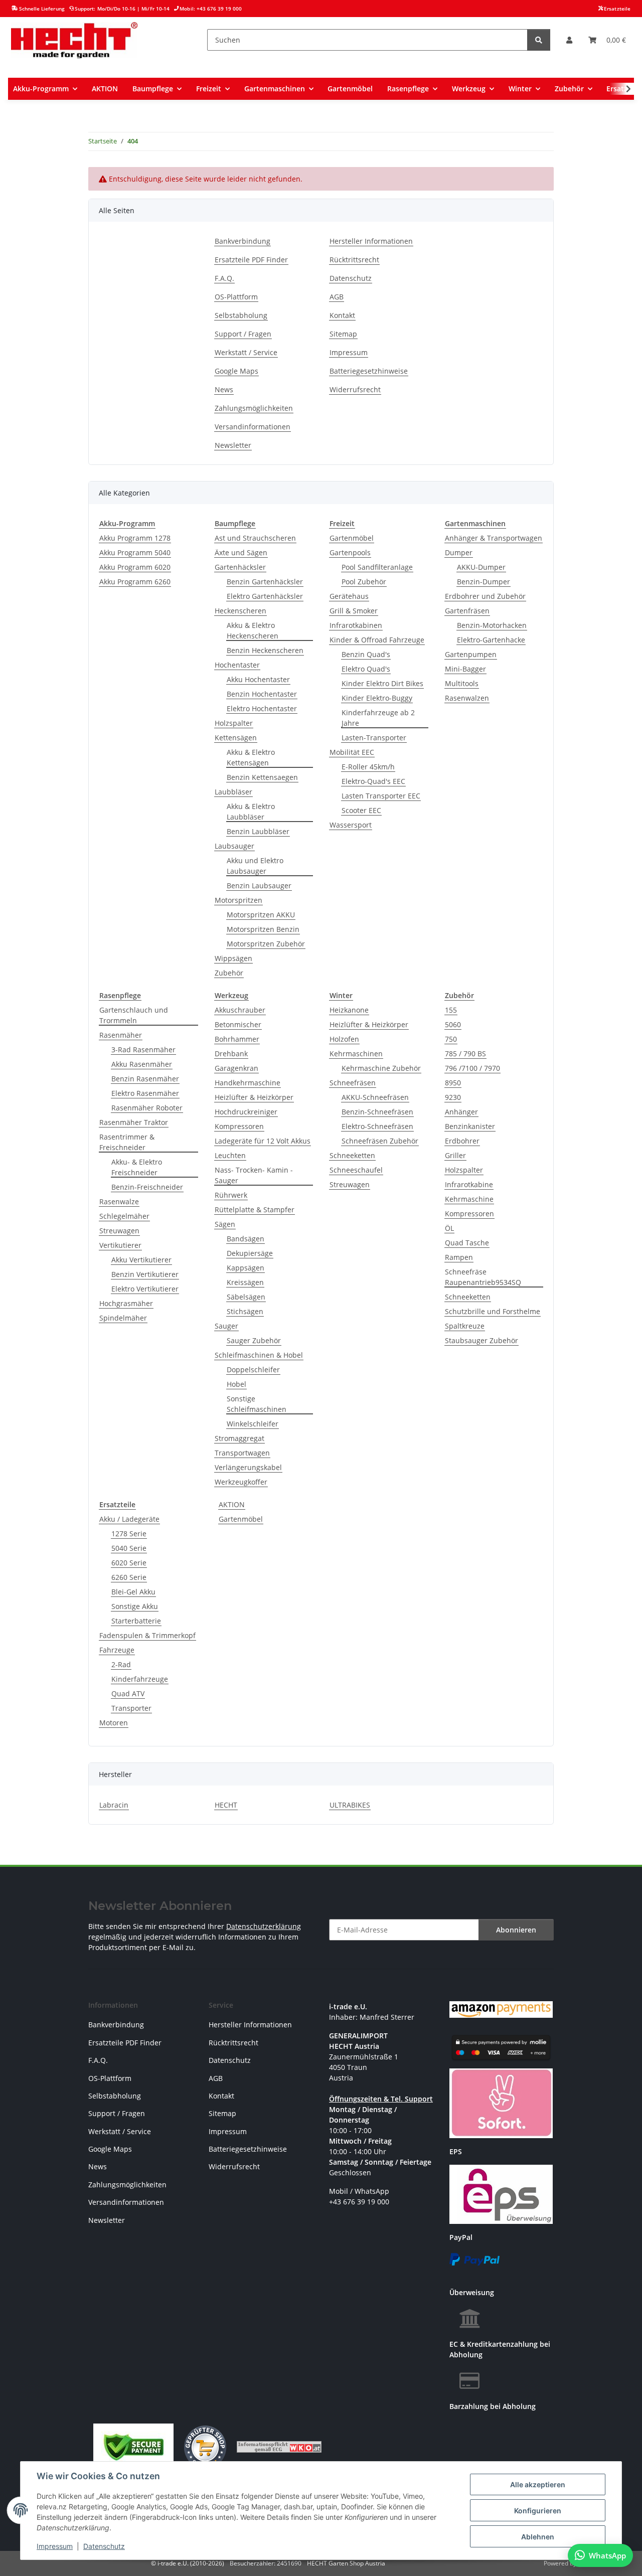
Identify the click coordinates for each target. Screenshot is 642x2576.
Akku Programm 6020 (135, 567)
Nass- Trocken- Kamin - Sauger (254, 1175)
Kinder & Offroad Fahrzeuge (377, 640)
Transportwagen (242, 1453)
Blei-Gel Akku (133, 1592)
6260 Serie (129, 1577)
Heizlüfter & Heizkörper (254, 1097)
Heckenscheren (240, 611)
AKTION (232, 1504)
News (224, 389)
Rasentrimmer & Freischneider (127, 1142)
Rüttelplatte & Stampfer (255, 1210)
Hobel (236, 1384)
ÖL (449, 1228)
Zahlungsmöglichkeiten (254, 408)
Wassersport (351, 825)
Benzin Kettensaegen (262, 777)
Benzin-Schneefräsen (377, 1112)
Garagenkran (236, 1068)
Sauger (226, 1326)
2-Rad (121, 1664)
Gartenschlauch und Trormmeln (134, 1015)
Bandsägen (246, 1239)
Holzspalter (234, 723)
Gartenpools (350, 552)
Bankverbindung (243, 241)
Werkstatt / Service (246, 352)
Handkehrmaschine (248, 1083)
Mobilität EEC (352, 752)
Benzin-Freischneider (147, 1187)
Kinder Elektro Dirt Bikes (382, 683)
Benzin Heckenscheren (265, 650)
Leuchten (230, 1155)
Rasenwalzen (467, 698)
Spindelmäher (123, 1318)
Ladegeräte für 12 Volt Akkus (263, 1141)
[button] (569, 40)
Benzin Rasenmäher (145, 1079)
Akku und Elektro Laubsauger (255, 866)
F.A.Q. (224, 278)
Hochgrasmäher (126, 1303)
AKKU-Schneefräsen (375, 1097)
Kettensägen (236, 738)
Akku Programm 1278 (135, 538)
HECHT (226, 1805)
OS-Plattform (236, 297)
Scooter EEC (361, 810)
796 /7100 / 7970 (472, 1068)
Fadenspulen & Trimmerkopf (147, 1635)
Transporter (131, 1708)
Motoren (114, 1723)
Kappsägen (246, 1268)
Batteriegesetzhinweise (369, 371)
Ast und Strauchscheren (255, 538)
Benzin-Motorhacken (492, 625)
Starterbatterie (136, 1621)
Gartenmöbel (352, 538)
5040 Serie (129, 1548)
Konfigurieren (538, 2511)
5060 (453, 1024)
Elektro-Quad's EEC (373, 781)
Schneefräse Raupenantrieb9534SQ (483, 1277)
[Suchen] (539, 40)
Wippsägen (233, 958)
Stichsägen (245, 1311)
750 (451, 1039)
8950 (453, 1083)
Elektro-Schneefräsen (377, 1126)
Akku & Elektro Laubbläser (251, 812)
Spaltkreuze (465, 1326)
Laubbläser (233, 792)
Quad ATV (128, 1694)
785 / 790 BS (465, 1054)
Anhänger (461, 1112)
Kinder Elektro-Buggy (377, 698)
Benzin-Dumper (484, 582)
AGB (337, 297)
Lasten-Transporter (374, 738)
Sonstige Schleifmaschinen (257, 1404)
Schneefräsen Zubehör (380, 1141)
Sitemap (343, 334)
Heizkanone (349, 1010)
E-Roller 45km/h (368, 767)
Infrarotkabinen (356, 625)
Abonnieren (516, 1930)
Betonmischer (238, 1024)
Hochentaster (237, 665)
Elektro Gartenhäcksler (265, 596)
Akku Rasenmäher (142, 1064)
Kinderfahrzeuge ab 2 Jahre (378, 718)
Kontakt (342, 315)
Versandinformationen (253, 427)
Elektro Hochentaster (262, 708)
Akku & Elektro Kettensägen (251, 757)
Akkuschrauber (240, 1010)
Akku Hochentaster (258, 679)
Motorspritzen (238, 900)
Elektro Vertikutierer (145, 1289)
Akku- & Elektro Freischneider (137, 1167)
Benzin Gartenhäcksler (265, 582)
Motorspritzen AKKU (261, 915)
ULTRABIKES (350, 1805)
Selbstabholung (241, 315)
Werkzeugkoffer (241, 1482)
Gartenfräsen (467, 611)
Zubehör (229, 973)
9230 (453, 1097)
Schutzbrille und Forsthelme (493, 1311)
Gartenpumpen (471, 654)
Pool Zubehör (364, 582)
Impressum (55, 2546)
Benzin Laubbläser (258, 831)
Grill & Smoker (354, 611)
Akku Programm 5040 (135, 552)
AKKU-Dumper (481, 567)
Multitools (462, 683)
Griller (455, 1155)
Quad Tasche (467, 1243)
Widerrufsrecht (355, 389)
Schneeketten (352, 1155)
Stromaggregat (239, 1438)
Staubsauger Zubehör (481, 1340)
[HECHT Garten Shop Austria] (74, 40)
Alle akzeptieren (538, 2484)
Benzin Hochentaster (262, 694)
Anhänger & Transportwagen (494, 538)
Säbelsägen (246, 1297)
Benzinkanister (470, 1126)
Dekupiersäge (250, 1253)
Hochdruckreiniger (246, 1112)
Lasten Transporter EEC (381, 796)
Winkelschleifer (253, 1424)
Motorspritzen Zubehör (266, 944)
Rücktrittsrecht (354, 260)
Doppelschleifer (253, 1370)
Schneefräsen (353, 1083)
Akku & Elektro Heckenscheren (253, 630)
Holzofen (344, 1039)
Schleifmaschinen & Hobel (259, 1355)
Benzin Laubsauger (259, 885)
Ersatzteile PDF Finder (251, 260)
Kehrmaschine (469, 1199)
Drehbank (231, 1054)
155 (451, 1010)
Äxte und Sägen (241, 552)
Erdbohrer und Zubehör (485, 596)
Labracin (114, 1805)
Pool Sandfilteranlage (377, 567)
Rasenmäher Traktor (134, 1122)
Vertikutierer (120, 1245)
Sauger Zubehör (254, 1340)
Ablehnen (538, 2537)
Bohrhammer (237, 1039)
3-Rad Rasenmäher (143, 1050)
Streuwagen (119, 1231)
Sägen (225, 1224)
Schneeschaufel (356, 1170)
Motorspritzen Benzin (263, 929)
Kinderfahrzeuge (140, 1679)
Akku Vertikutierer (141, 1260)
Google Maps (236, 371)
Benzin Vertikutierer (145, 1274)
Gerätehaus (349, 596)
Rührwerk (231, 1195)
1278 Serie (129, 1534)
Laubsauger (234, 846)
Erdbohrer (462, 1141)
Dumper (459, 552)
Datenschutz (104, 2546)
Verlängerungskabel (248, 1467)
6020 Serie (129, 1563)
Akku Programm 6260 (135, 582)
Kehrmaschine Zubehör (381, 1068)
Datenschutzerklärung (264, 1926)
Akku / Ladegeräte (129, 1519)
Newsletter (233, 445)
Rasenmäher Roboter (147, 1108)
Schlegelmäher (124, 1216)
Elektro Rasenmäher (145, 1093)
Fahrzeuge (117, 1650)
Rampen (459, 1257)
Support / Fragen (243, 334)
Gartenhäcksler (240, 567)
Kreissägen (245, 1282)
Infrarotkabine (469, 1184)
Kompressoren (239, 1126)
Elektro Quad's (366, 669)
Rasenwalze (119, 1201)
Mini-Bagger (465, 669)
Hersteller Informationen (371, 241)
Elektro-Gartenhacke (491, 640)
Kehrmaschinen (356, 1054)
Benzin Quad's (366, 654)
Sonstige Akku (135, 1606)
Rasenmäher (121, 1035)
